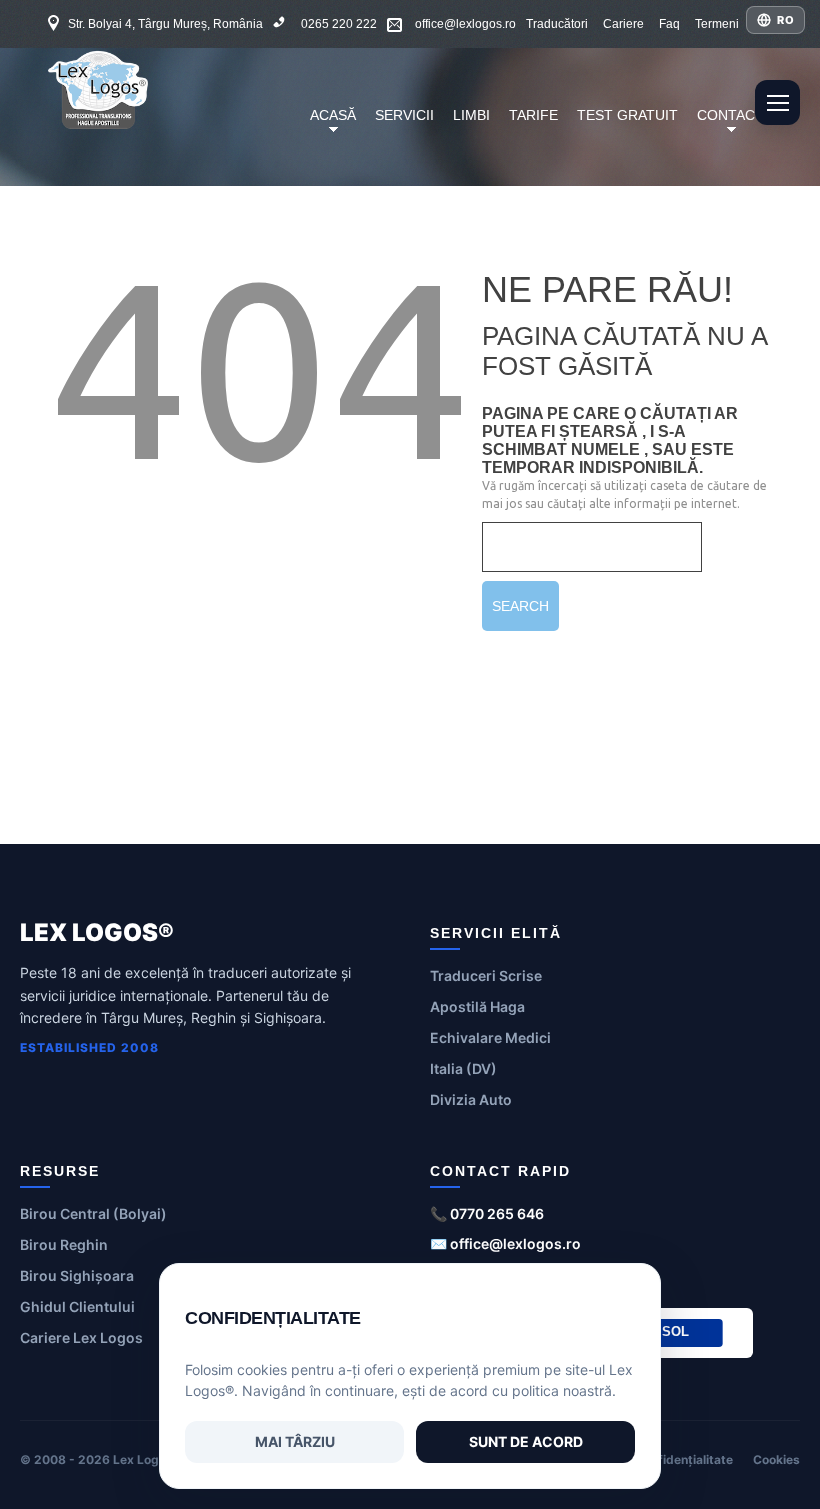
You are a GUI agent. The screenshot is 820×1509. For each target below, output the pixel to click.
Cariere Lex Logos (81, 1337)
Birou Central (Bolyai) (93, 1213)
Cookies (776, 1459)
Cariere (623, 24)
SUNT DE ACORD (526, 1441)
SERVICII (404, 115)
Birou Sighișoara (77, 1275)
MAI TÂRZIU (295, 1441)
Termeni (717, 24)
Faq (669, 24)
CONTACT (726, 127)
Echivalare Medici (490, 1037)
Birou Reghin (64, 1244)
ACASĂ (329, 127)
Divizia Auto (471, 1099)
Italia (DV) (463, 1068)
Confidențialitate (684, 1459)
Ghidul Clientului (77, 1306)
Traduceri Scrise (486, 975)
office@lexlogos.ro (465, 24)
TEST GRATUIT (627, 115)
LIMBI (471, 115)
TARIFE (533, 115)
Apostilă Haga (477, 1006)
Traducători (557, 24)
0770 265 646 (497, 1213)
